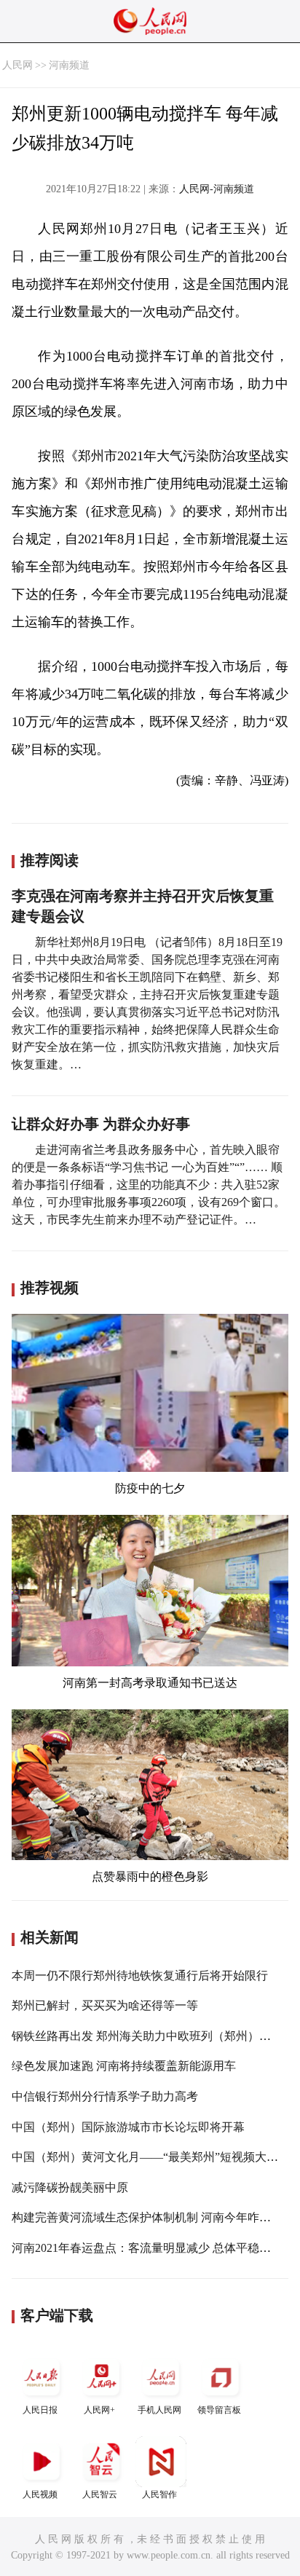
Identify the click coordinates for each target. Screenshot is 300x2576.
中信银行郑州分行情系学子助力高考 (105, 2096)
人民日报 (40, 2410)
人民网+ (99, 2410)
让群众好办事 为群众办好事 (101, 1124)
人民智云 (100, 2494)
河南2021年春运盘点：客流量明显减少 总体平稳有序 (147, 2248)
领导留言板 (219, 2410)
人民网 (17, 65)
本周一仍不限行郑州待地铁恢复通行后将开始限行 (140, 1976)
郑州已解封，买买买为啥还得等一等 (105, 2005)
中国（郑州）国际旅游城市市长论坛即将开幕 (128, 2127)
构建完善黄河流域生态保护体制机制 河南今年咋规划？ (153, 2217)
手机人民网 (159, 2410)
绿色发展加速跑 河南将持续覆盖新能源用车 (124, 2066)
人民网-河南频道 (217, 189)
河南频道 (69, 65)
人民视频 (40, 2494)
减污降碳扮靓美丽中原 (70, 2187)
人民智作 (159, 2494)
